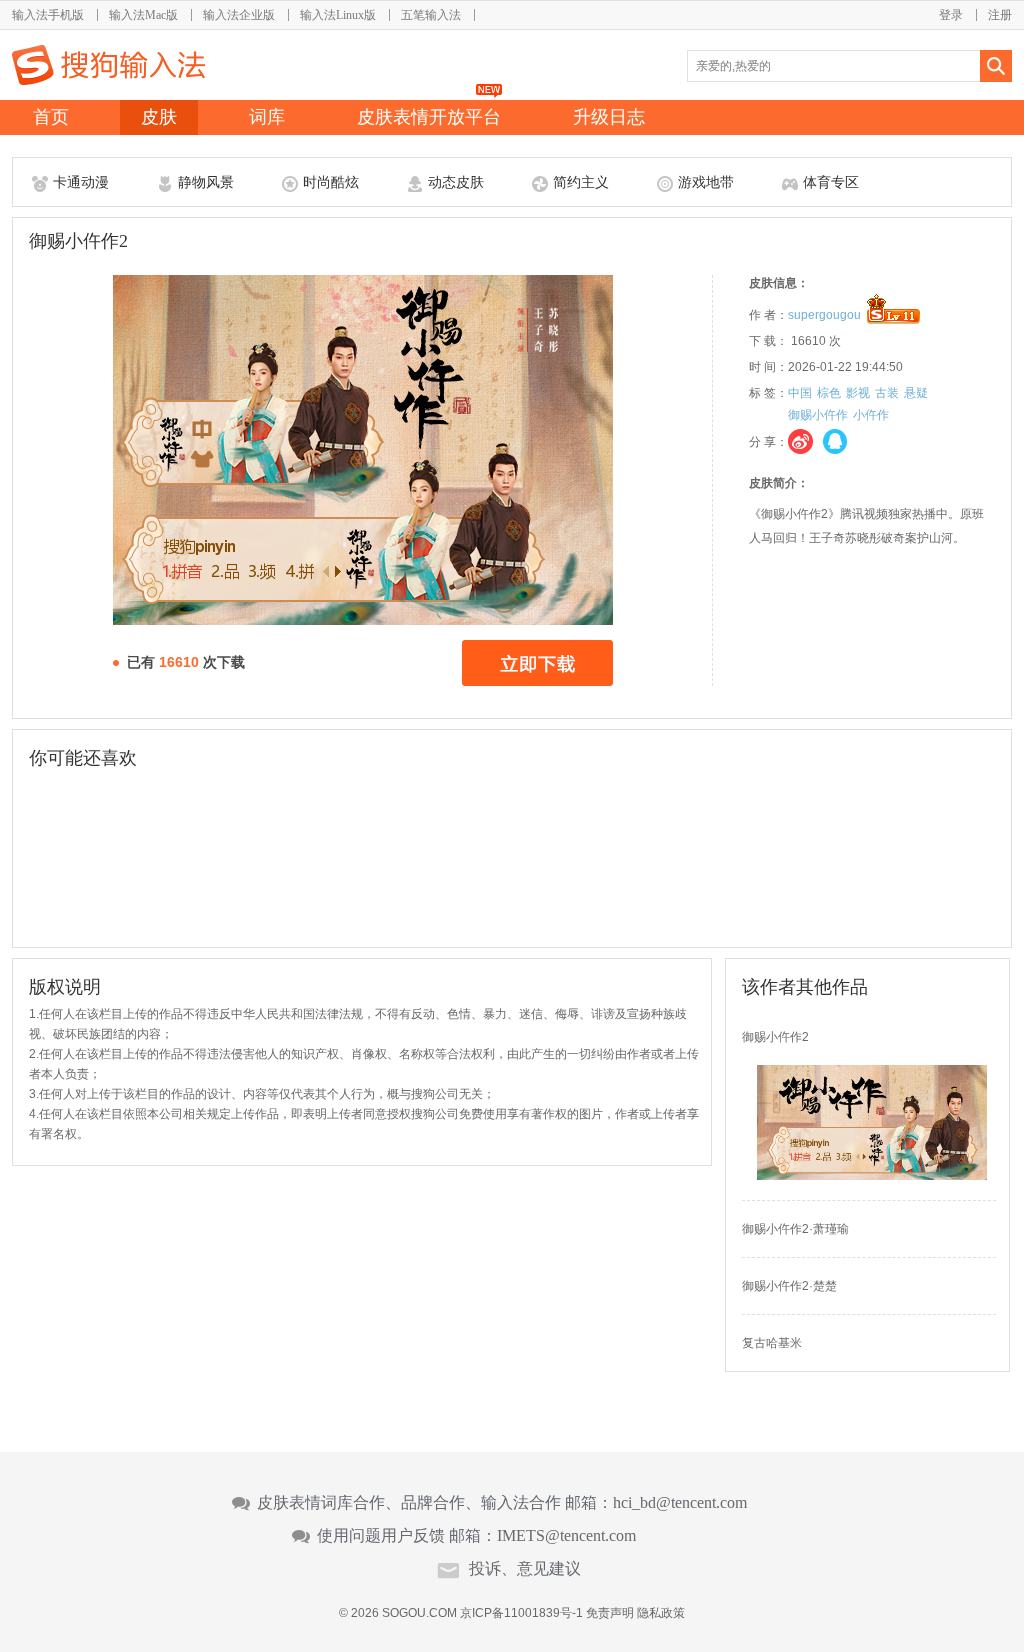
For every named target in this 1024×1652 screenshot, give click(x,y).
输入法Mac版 (143, 15)
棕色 (829, 393)
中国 (800, 393)
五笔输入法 (431, 15)
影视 (858, 393)
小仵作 (871, 415)
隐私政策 (661, 1613)
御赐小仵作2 (775, 1037)
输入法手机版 (48, 15)
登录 (951, 15)
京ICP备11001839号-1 (521, 1613)
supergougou (824, 315)
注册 (1000, 15)
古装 (887, 393)
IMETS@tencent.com (566, 1536)
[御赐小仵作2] (872, 1176)
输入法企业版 (239, 15)
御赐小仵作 (818, 415)
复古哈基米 (772, 1343)
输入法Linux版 (338, 15)
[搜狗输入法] (108, 65)
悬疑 (916, 393)
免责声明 (610, 1613)
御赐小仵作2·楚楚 (789, 1286)
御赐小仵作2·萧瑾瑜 (795, 1229)
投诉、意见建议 (525, 1569)
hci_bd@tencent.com (680, 1503)
